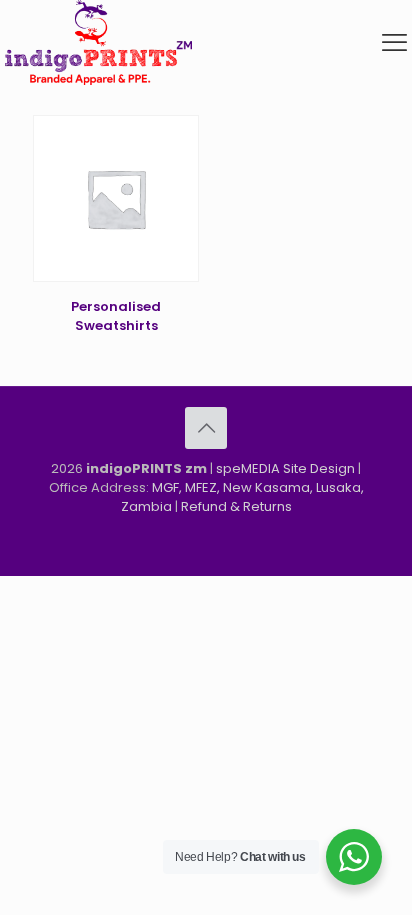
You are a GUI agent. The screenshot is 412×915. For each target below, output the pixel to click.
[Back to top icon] (206, 428)
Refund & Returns (236, 506)
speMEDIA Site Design (285, 468)
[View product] (176, 167)
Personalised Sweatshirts (116, 316)
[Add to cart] (176, 138)
